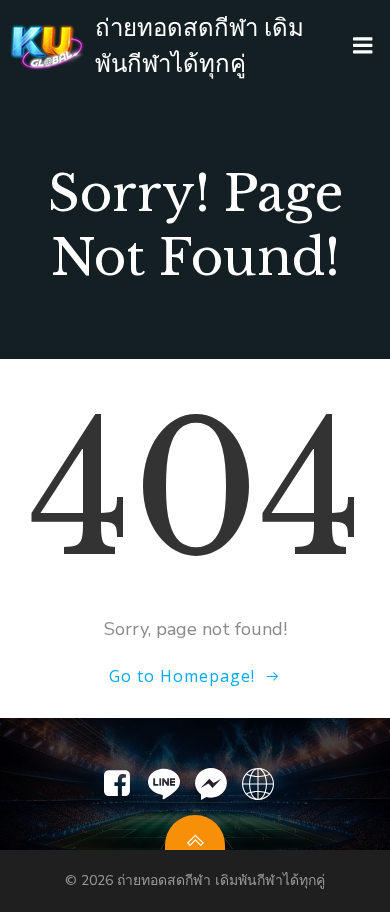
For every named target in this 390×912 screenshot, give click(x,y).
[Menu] (363, 46)
